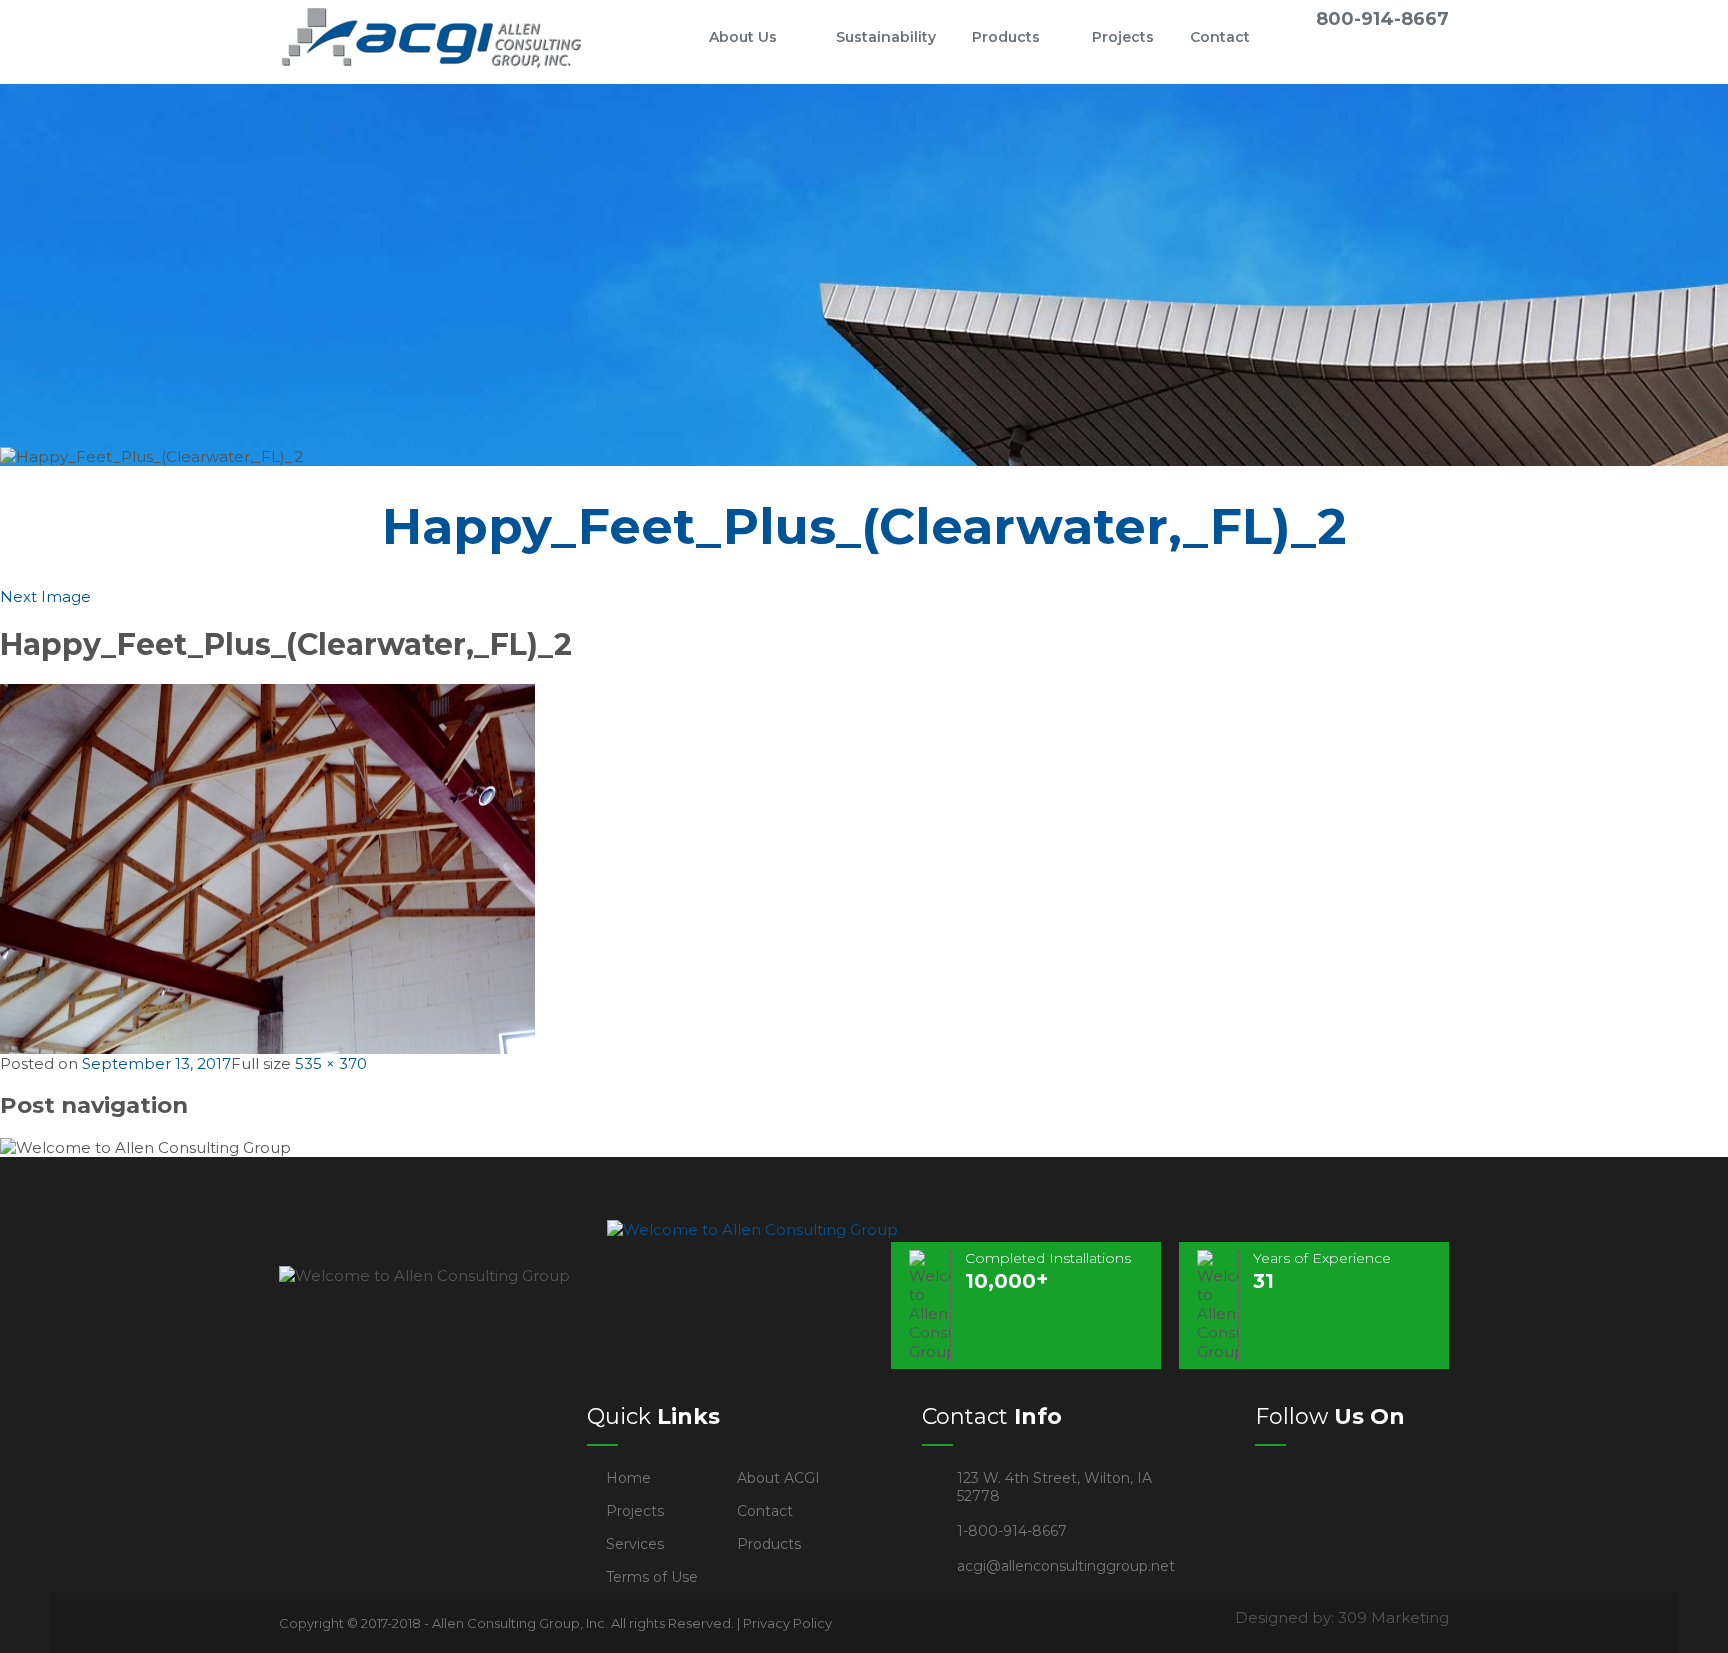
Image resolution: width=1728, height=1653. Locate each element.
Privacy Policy (787, 1623)
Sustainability (886, 37)
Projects (1123, 37)
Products (1006, 37)
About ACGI (778, 1478)
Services (635, 1544)
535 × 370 (331, 1063)
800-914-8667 (1382, 19)
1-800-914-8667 (1012, 1531)
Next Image (45, 596)
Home (658, 37)
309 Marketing (1393, 1617)
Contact (1220, 37)
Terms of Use (652, 1577)
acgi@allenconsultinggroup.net (1066, 1566)
